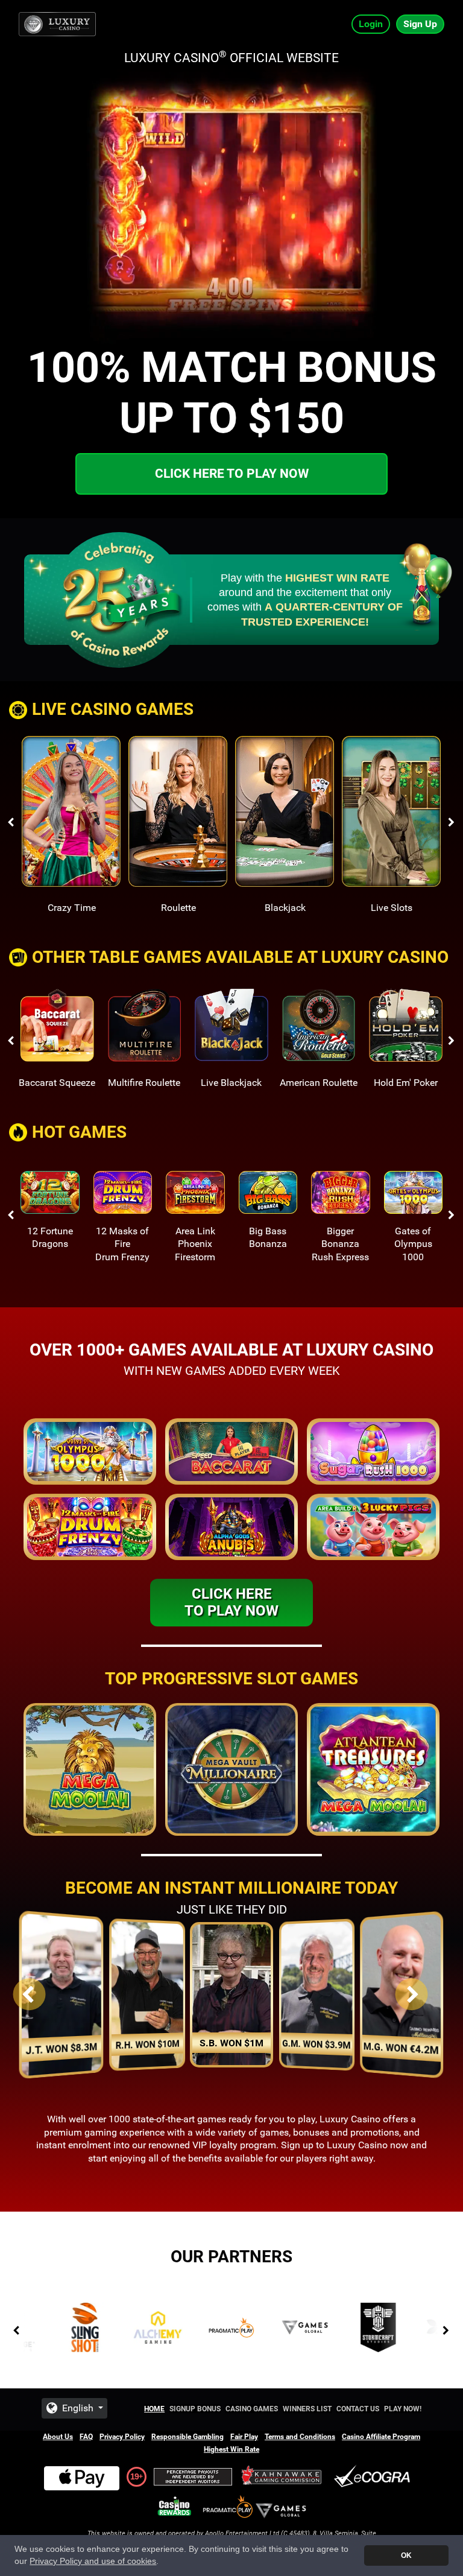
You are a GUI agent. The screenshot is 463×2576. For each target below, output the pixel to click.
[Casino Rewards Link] (175, 2506)
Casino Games (252, 2409)
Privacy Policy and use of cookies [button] (93, 2561)
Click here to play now (232, 474)
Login (371, 24)
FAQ (86, 2437)
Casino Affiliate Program (381, 2437)
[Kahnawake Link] (283, 2477)
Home (154, 2409)
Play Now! (403, 2409)
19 (134, 2476)
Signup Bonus (195, 2409)
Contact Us (358, 2409)
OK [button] (406, 2555)
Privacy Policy (122, 2437)
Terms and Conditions (300, 2437)
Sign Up (420, 24)
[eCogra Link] (374, 2477)
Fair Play (244, 2437)
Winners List (307, 2409)
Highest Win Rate (231, 2449)
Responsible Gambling (187, 2437)
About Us (58, 2437)
